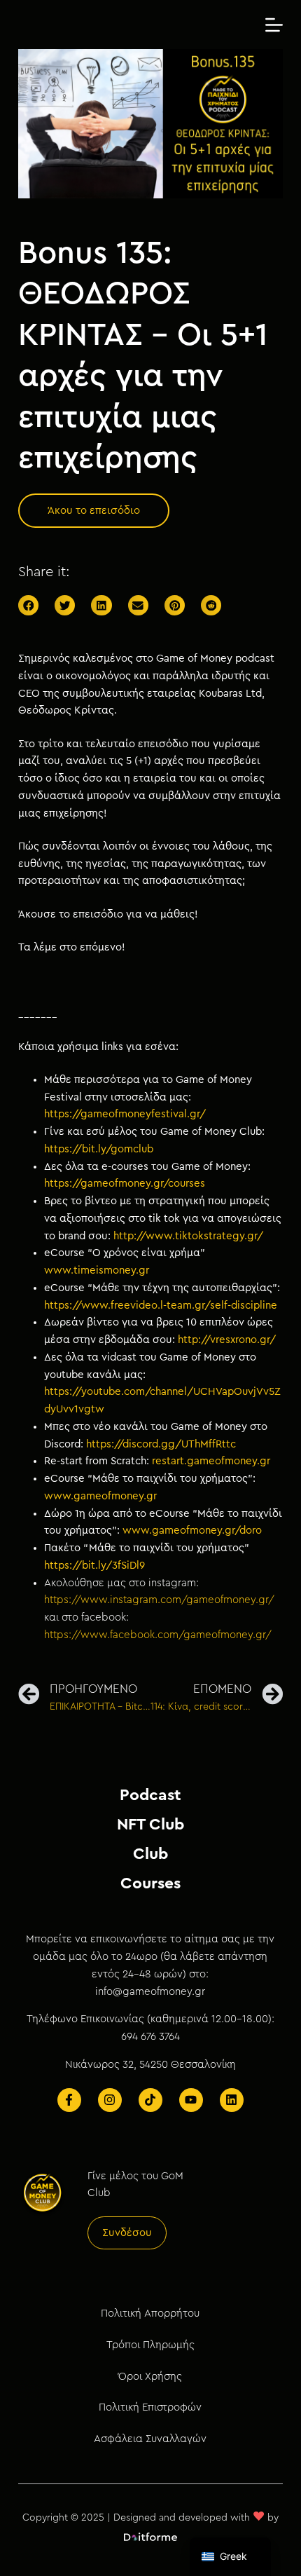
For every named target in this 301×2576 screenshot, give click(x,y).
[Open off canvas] (274, 25)
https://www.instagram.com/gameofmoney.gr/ (159, 1600)
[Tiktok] (150, 2100)
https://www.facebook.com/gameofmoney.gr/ (158, 1635)
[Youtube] (191, 2100)
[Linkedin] (232, 2100)
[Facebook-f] (69, 2100)
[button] (94, 511)
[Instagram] (110, 2100)
